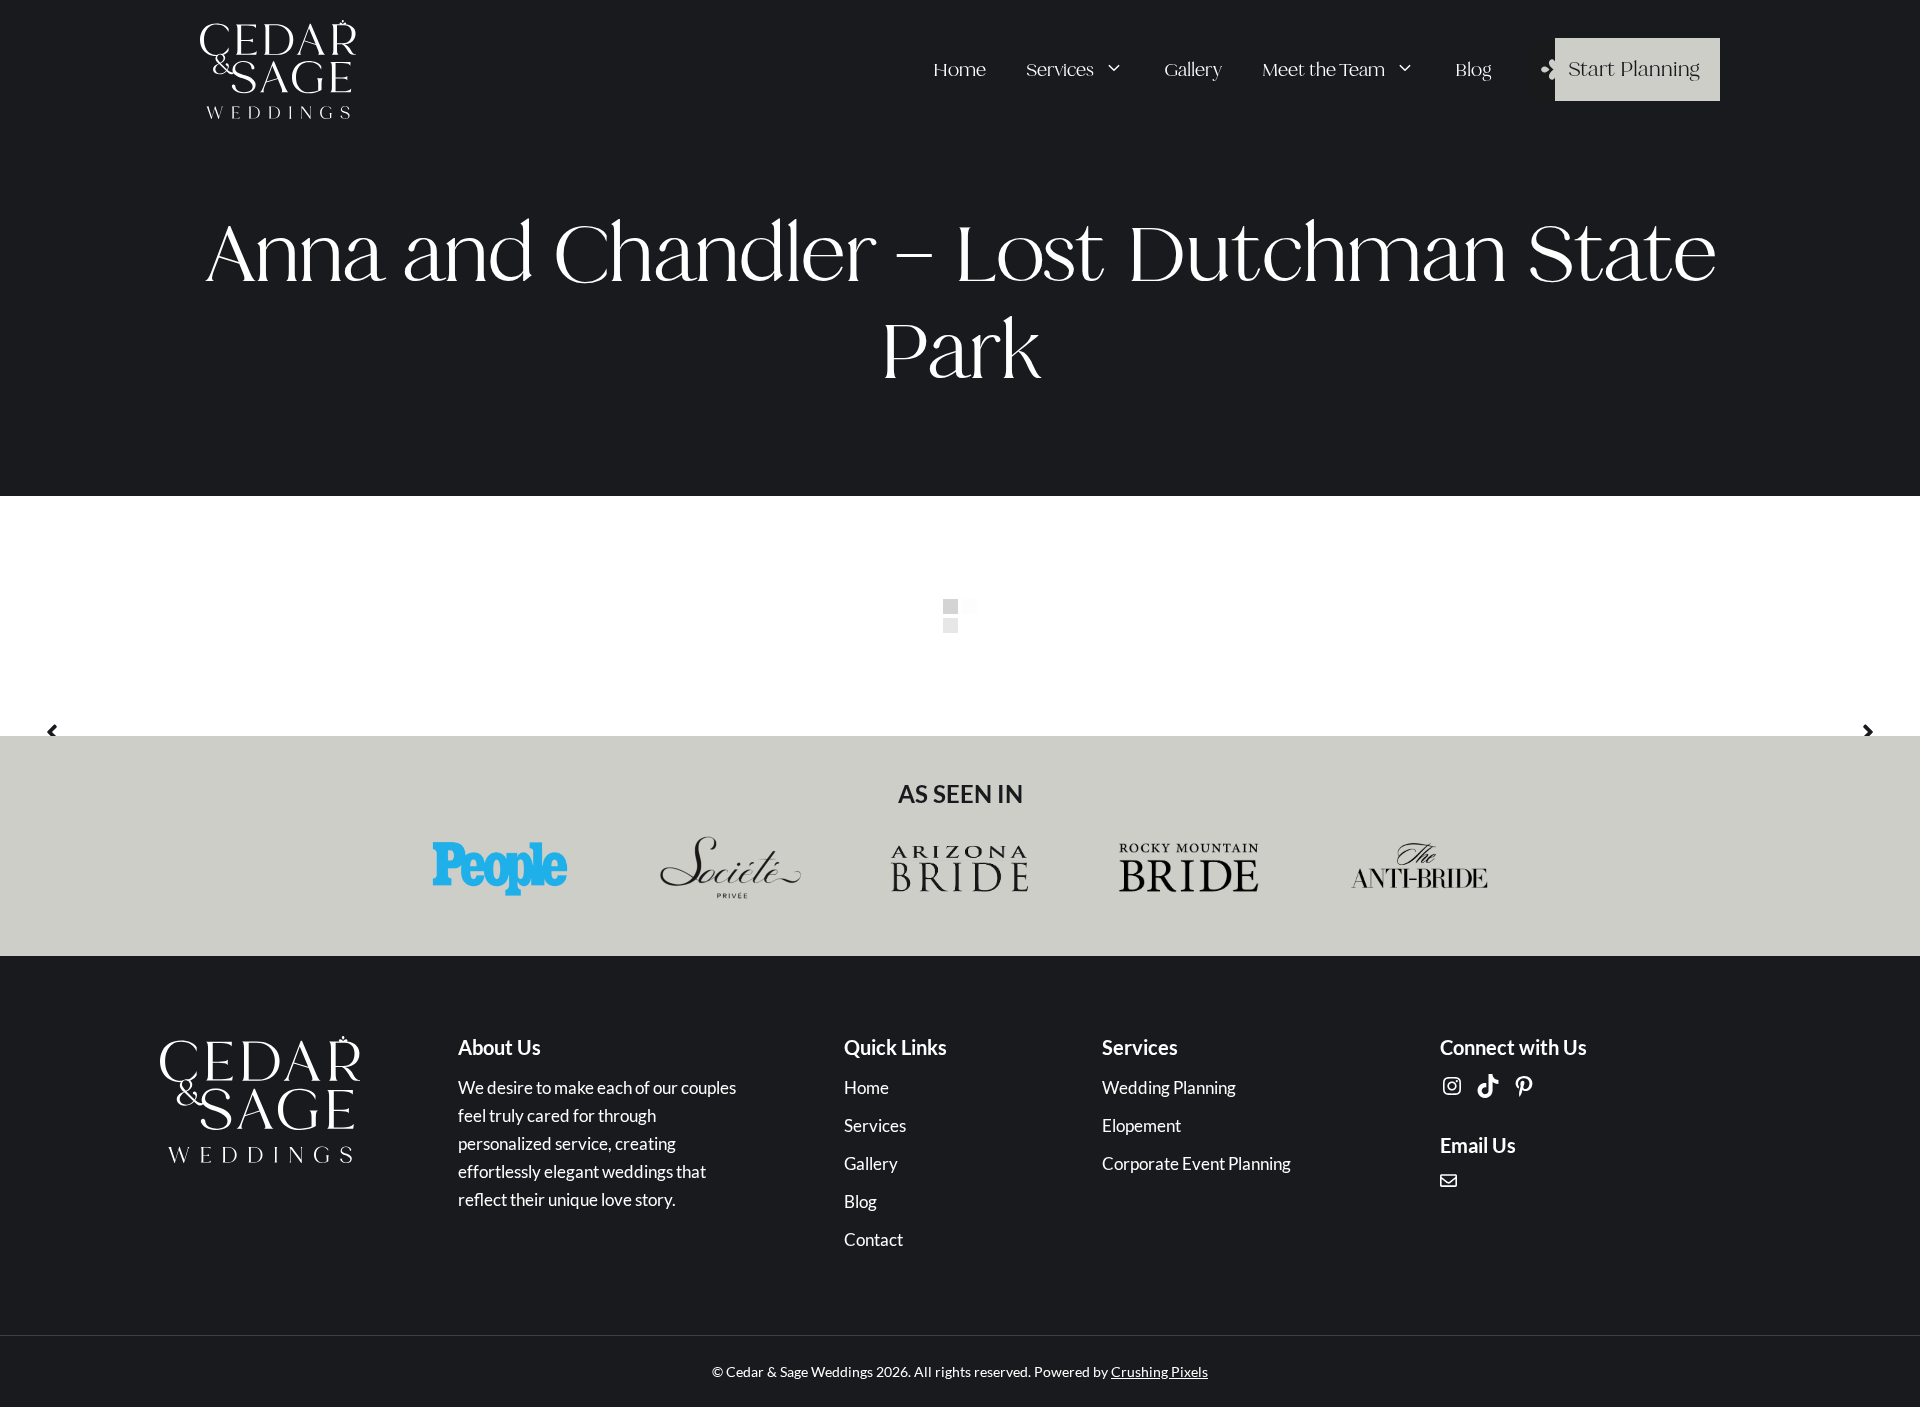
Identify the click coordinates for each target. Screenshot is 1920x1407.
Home (959, 69)
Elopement (1141, 1125)
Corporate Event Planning (1196, 1163)
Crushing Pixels (1159, 1371)
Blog (1473, 69)
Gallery (1193, 69)
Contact (873, 1239)
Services (1060, 69)
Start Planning (1634, 69)
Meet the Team (1323, 69)
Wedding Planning (1169, 1087)
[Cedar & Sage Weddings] (278, 67)
